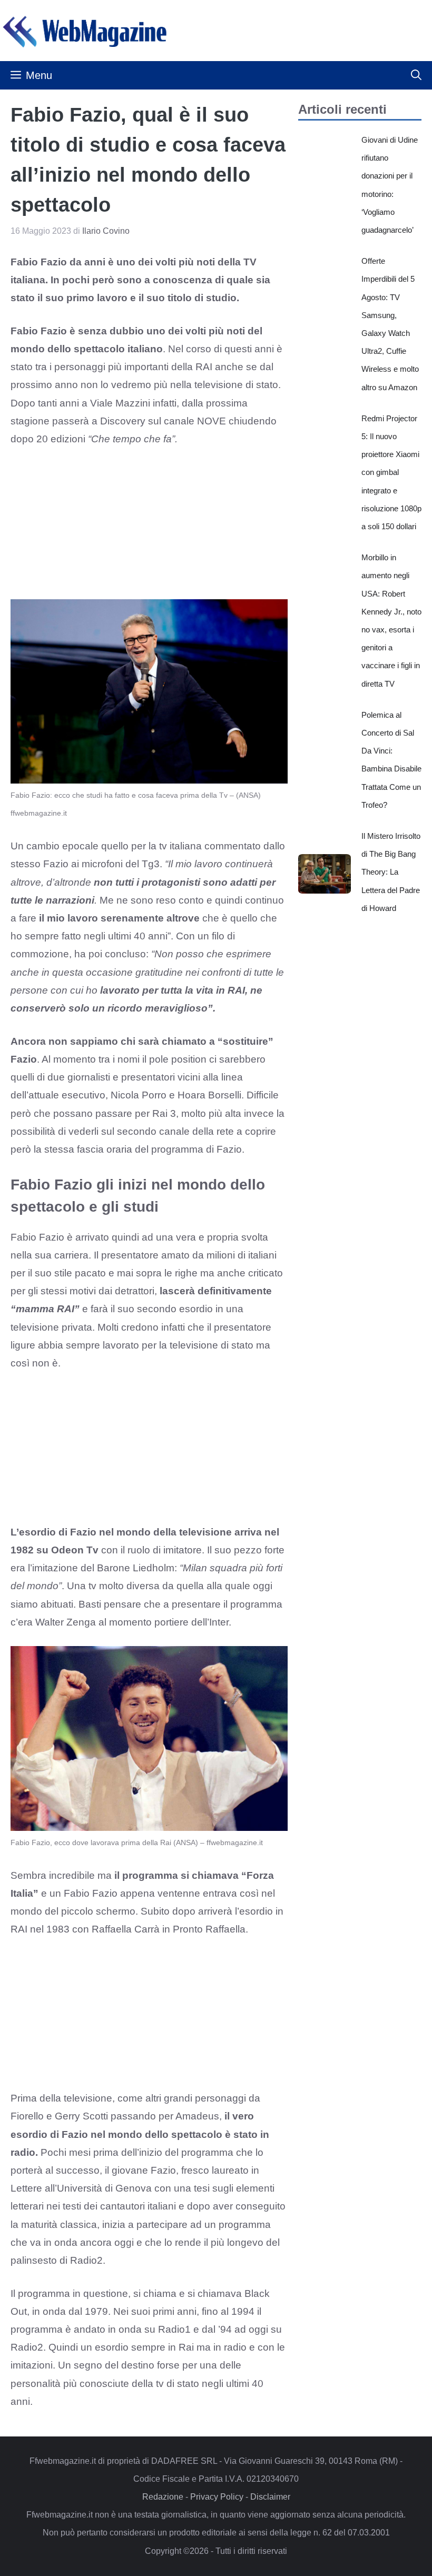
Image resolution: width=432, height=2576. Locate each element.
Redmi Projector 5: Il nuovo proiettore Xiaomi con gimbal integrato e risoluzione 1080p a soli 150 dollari (391, 472)
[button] (416, 75)
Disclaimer (270, 2497)
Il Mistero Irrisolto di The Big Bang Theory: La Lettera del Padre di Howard (391, 872)
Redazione (163, 2497)
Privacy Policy (217, 2497)
